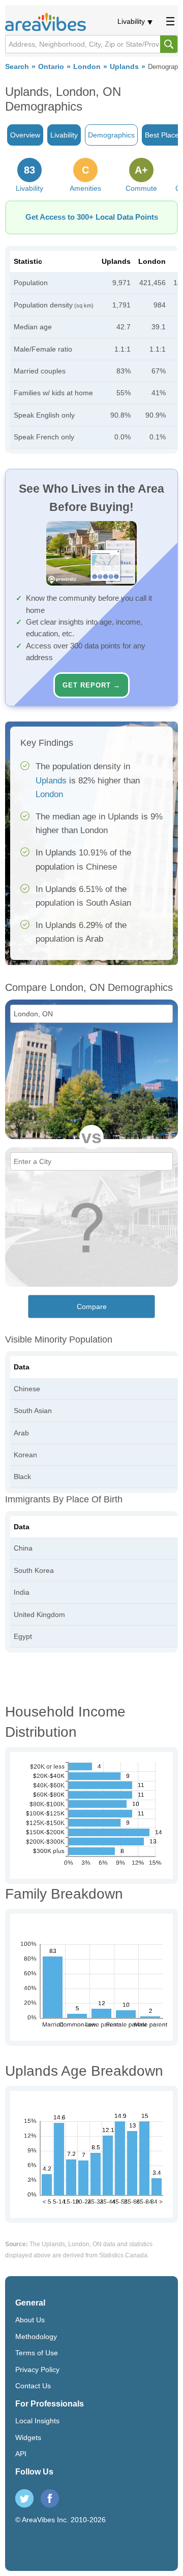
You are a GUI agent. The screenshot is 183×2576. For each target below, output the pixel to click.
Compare (92, 1307)
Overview (25, 135)
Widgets (28, 2437)
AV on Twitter (24, 2498)
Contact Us (33, 2386)
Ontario (51, 67)
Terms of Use (37, 2353)
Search (17, 67)
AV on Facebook (50, 2498)
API (21, 2454)
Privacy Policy (37, 2369)
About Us (30, 2320)
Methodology (36, 2337)
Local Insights (37, 2421)
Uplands (124, 67)
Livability (131, 21)
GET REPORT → (91, 685)
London (87, 67)
